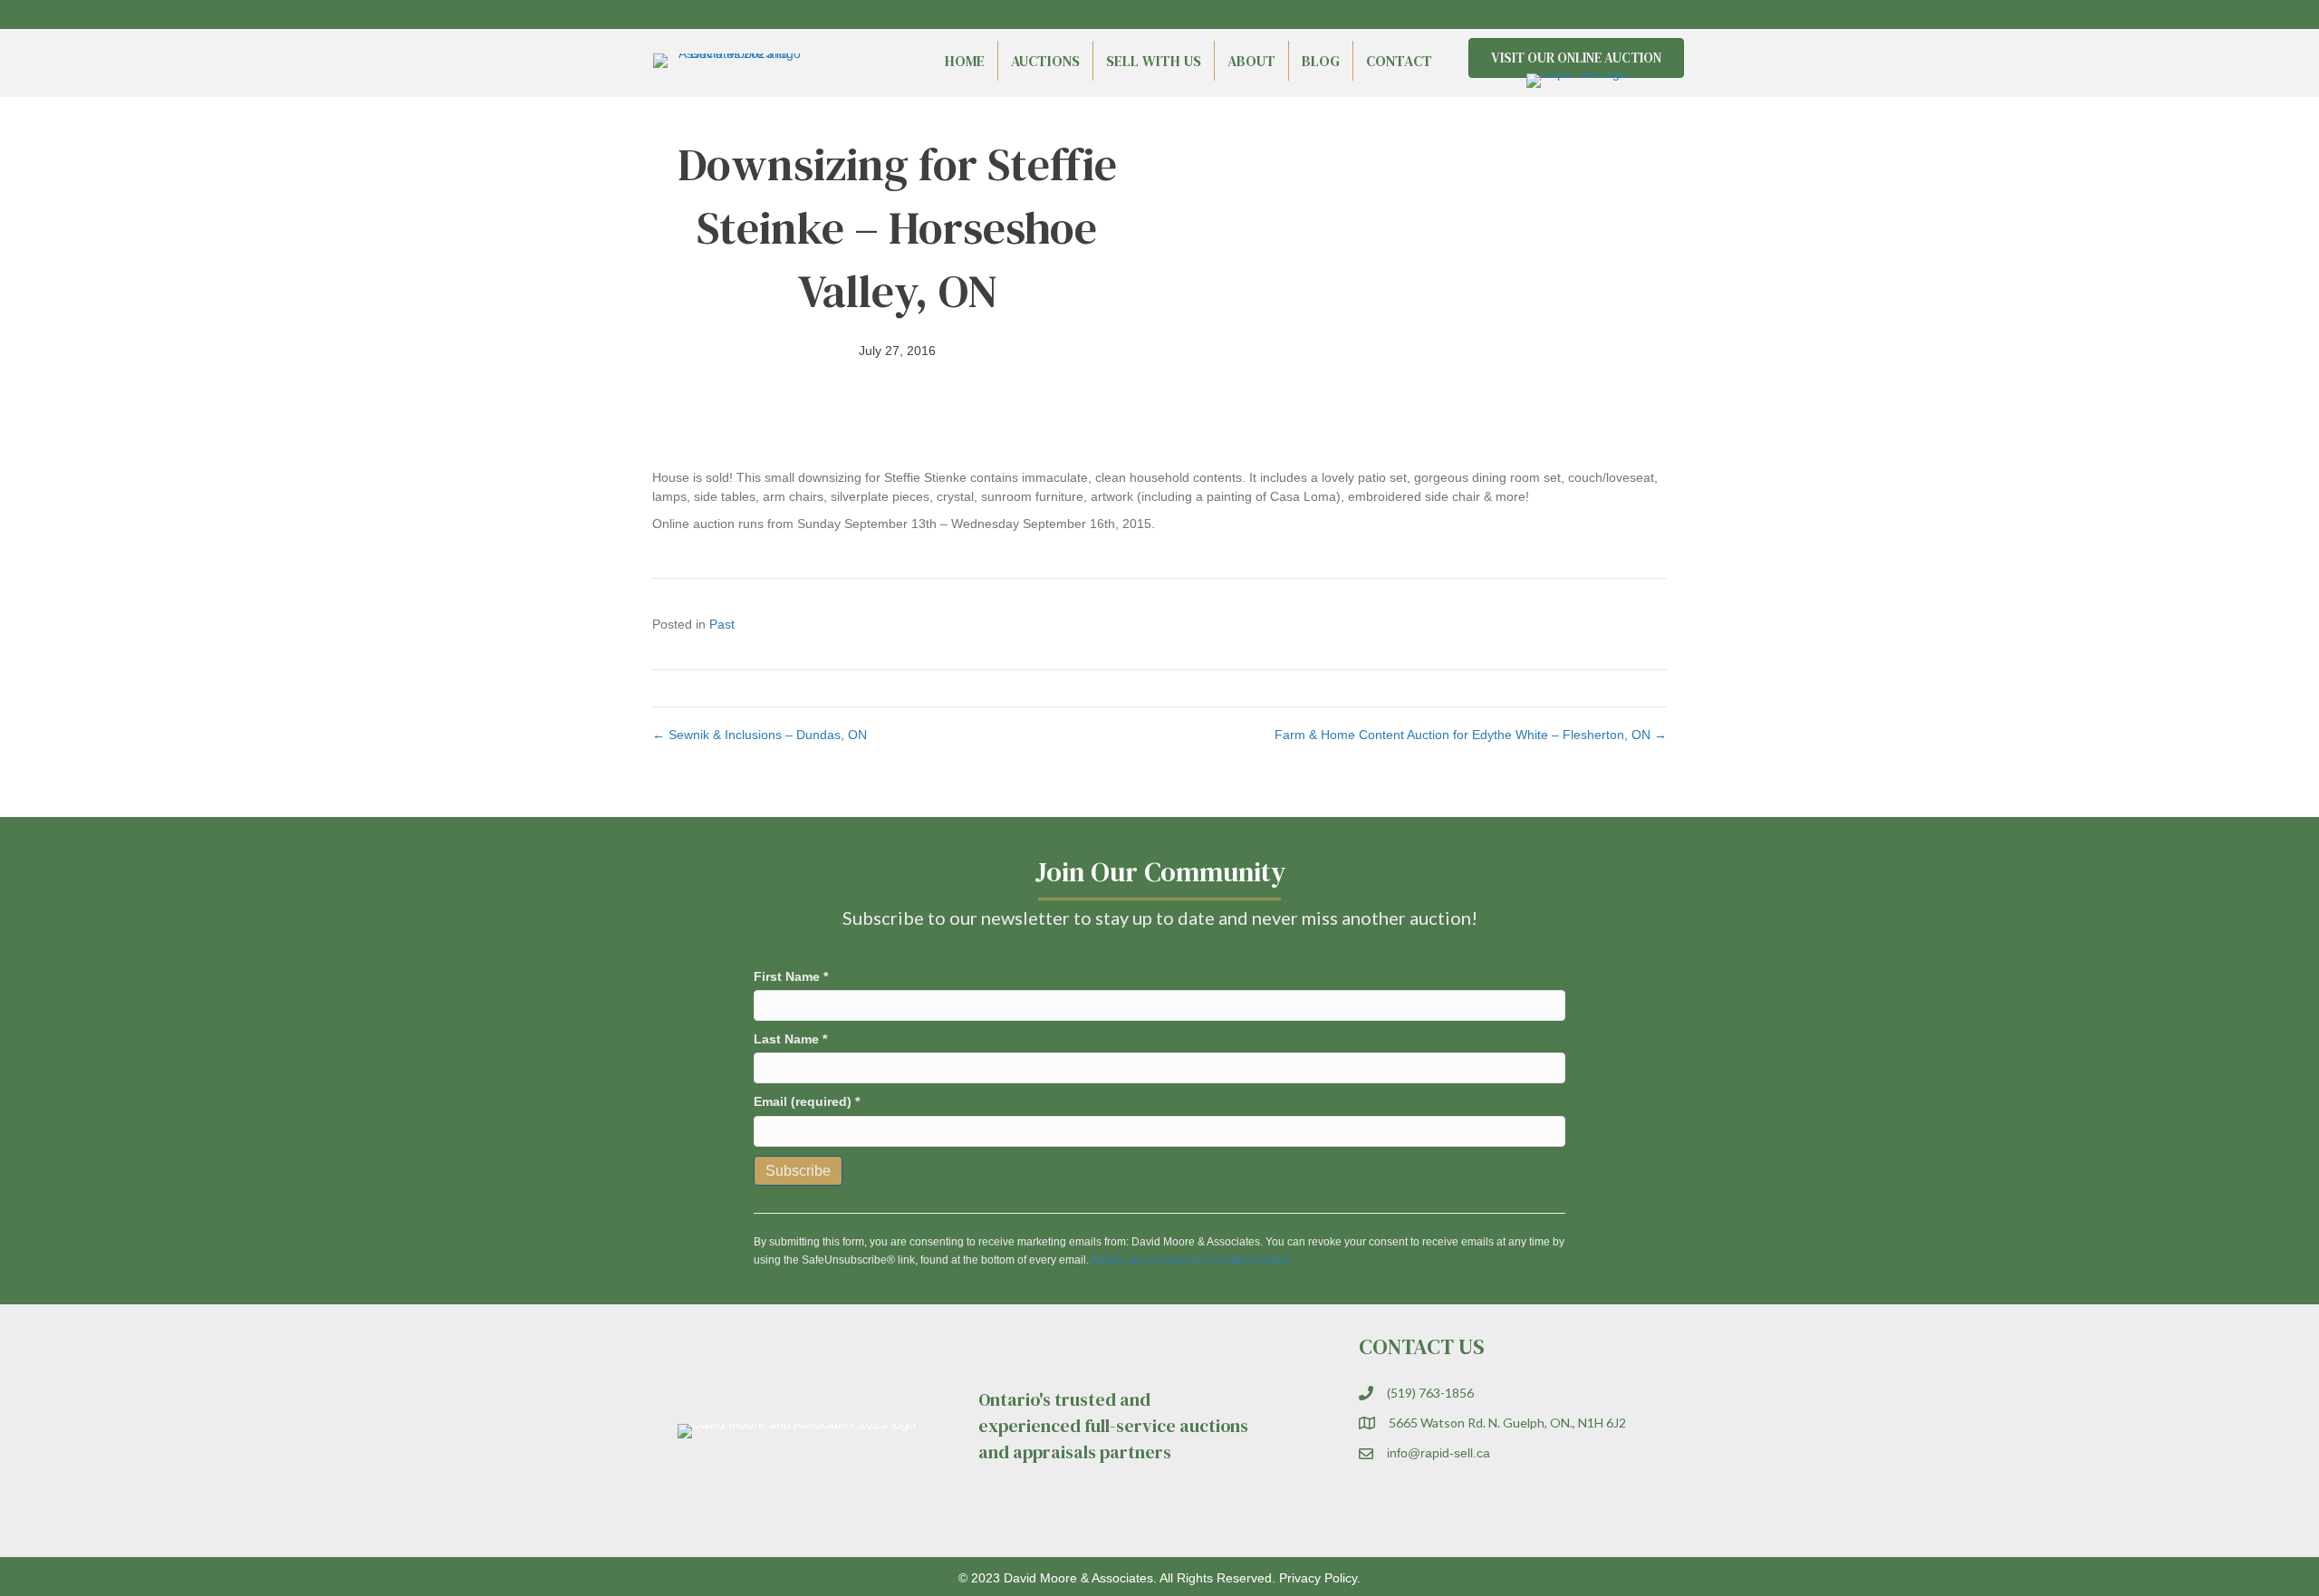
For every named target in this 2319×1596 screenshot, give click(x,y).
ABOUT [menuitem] (1251, 61)
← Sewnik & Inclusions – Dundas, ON (760, 735)
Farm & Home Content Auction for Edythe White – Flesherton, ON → (1471, 735)
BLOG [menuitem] (1321, 61)
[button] (1621, 14)
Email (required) (807, 1101)
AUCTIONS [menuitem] (1045, 61)
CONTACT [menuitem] (1399, 61)
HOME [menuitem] (965, 61)
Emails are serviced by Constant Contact (1191, 1260)
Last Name (790, 1039)
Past (722, 624)
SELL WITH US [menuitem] (1154, 61)
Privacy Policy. (1320, 1578)
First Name (791, 976)
